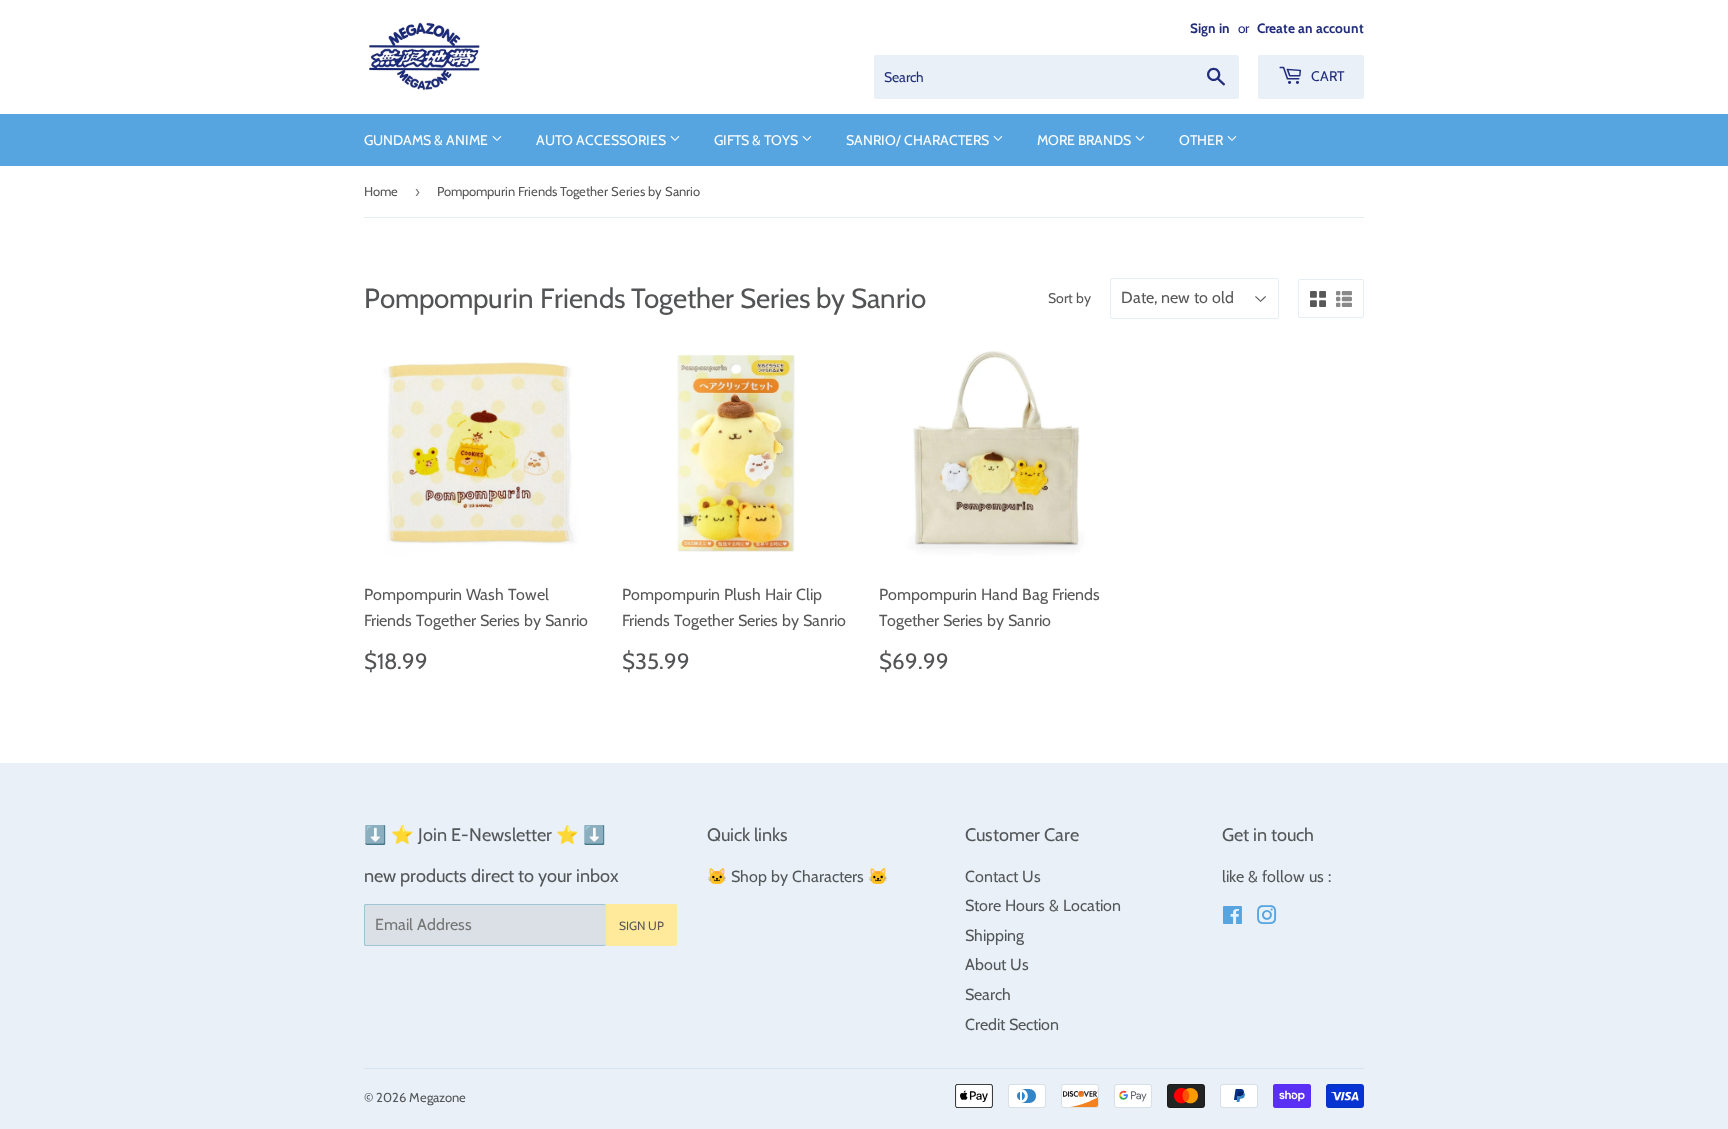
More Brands (1085, 140)
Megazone (437, 1097)
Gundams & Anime (427, 140)
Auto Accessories (602, 140)
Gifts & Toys (757, 140)
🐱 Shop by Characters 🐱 (797, 876)
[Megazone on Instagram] (1267, 917)
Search (988, 994)
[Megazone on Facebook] (1232, 917)
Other (1202, 140)
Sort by (1069, 298)
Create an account (1310, 28)
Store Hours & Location (1043, 905)
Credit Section (1012, 1024)
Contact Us (1003, 876)
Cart (1326, 76)
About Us (997, 964)
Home (381, 191)
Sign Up (641, 925)
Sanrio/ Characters (919, 140)
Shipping (994, 935)
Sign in (1210, 28)
